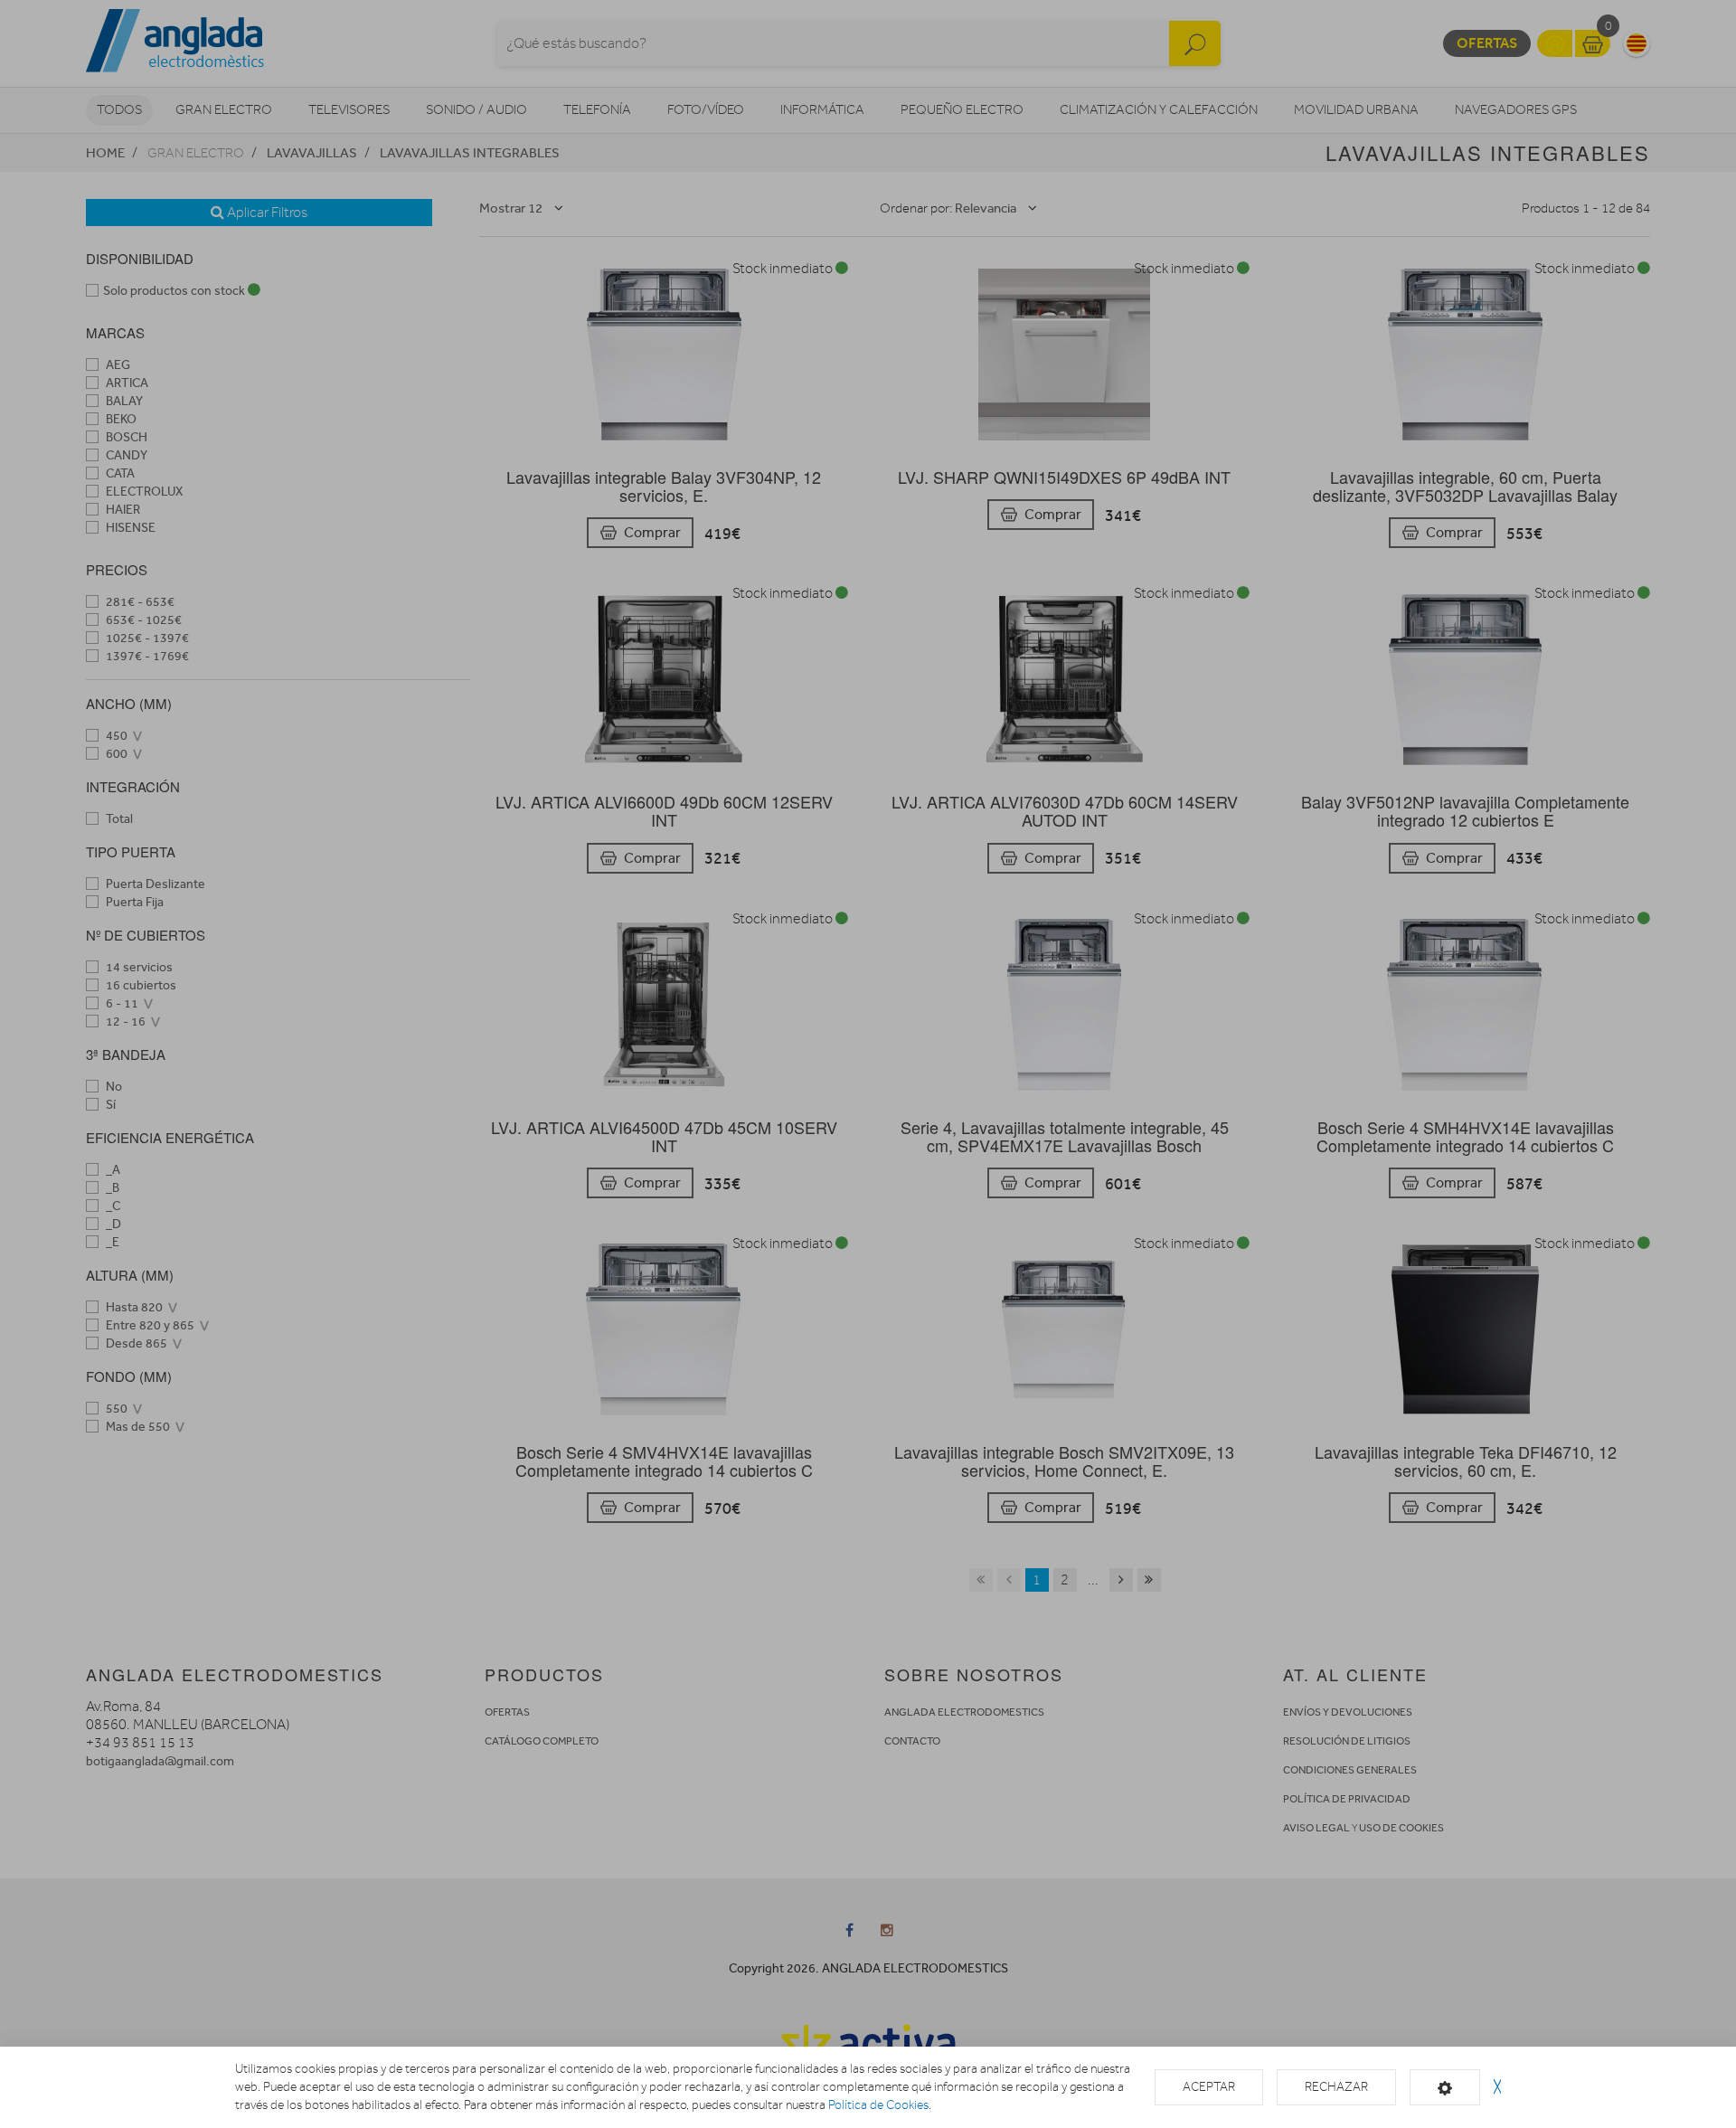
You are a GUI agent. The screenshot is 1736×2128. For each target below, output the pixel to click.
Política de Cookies (878, 2105)
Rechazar (1336, 2087)
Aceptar (1209, 2087)
